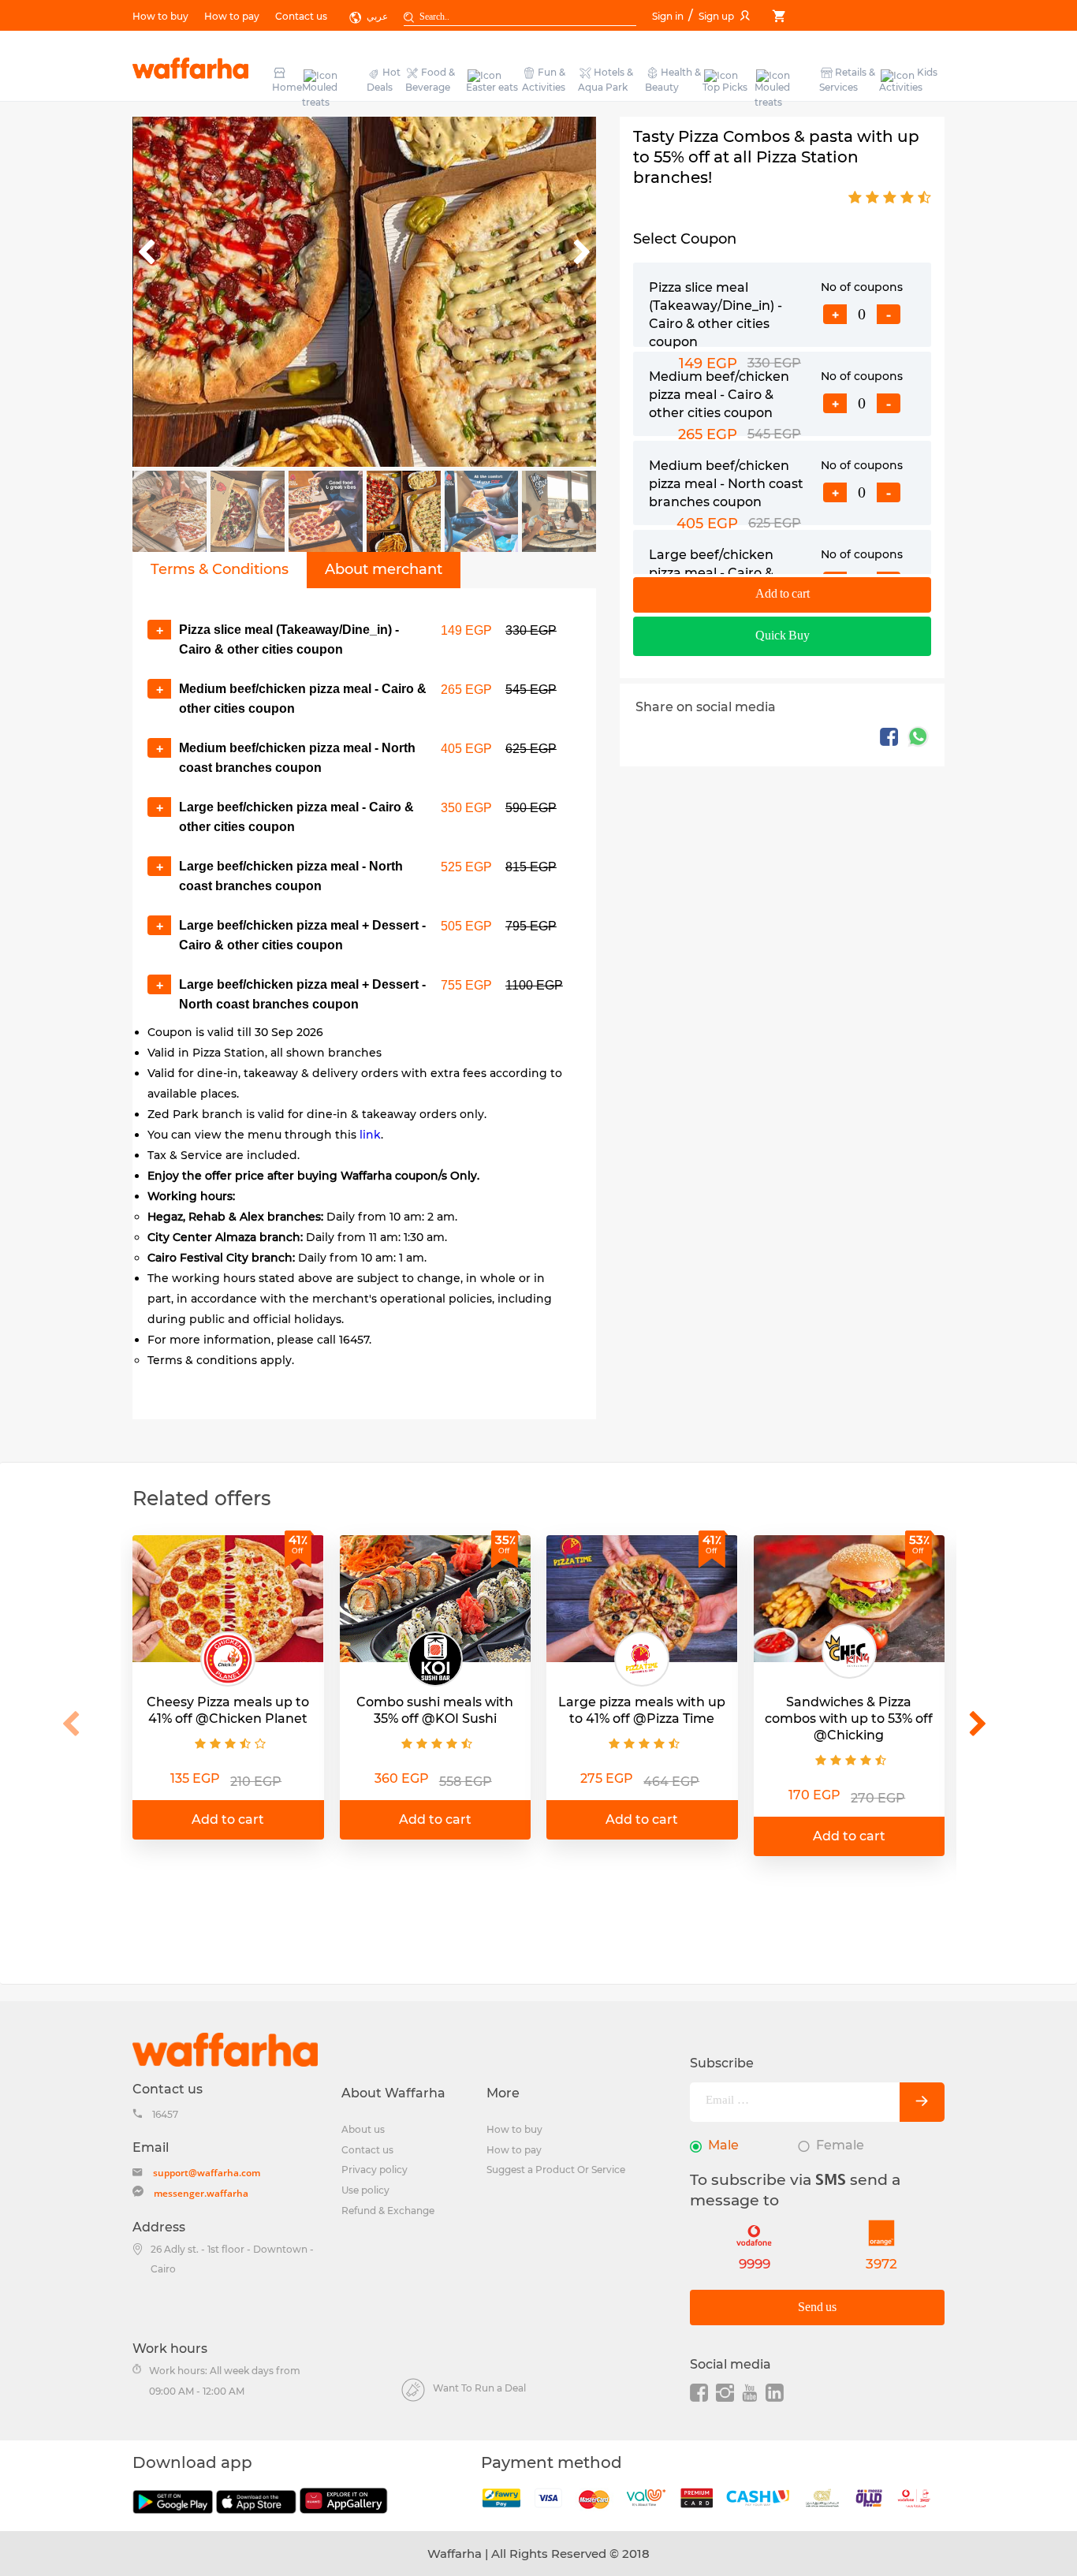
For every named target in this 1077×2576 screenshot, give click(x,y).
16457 (165, 2114)
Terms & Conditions (220, 569)
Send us (817, 2308)
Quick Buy (783, 636)
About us (363, 2129)
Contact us (301, 16)
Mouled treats (320, 95)
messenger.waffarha (201, 2193)
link (370, 1135)
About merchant (384, 569)
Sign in (669, 16)
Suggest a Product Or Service (556, 2170)
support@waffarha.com (207, 2173)
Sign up (716, 16)
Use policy (365, 2190)
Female (840, 2145)
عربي (377, 16)
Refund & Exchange (388, 2211)
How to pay (232, 16)
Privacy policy (375, 2170)
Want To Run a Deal (479, 2388)
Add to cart (783, 594)
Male (723, 2145)
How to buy (160, 16)
